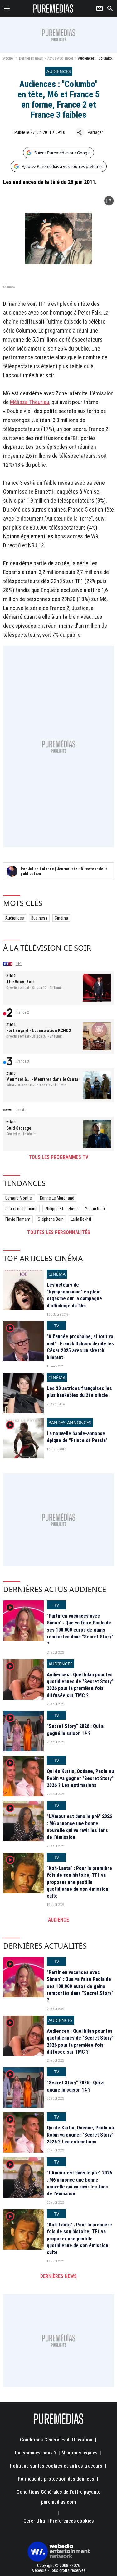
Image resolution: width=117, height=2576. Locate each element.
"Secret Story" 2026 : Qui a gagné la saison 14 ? (75, 1730)
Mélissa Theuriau (30, 402)
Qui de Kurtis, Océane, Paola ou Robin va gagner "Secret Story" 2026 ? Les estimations (80, 1778)
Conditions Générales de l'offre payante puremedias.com (58, 2497)
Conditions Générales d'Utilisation (56, 2440)
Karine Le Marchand (57, 1198)
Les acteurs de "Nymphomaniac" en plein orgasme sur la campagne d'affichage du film (74, 1295)
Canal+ (21, 1110)
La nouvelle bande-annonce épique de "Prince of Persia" (77, 1437)
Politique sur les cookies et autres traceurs (56, 2466)
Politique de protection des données (56, 2479)
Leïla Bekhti (81, 1219)
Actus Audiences (61, 58)
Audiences (15, 918)
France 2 (22, 1012)
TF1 (19, 964)
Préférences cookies (72, 2521)
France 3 (22, 1061)
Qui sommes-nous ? (36, 2453)
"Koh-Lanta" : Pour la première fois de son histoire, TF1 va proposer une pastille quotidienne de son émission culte (79, 1882)
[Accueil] (53, 8)
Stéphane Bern (51, 1219)
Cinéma (61, 918)
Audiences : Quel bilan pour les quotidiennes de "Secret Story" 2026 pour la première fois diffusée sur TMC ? (80, 1685)
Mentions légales (80, 2453)
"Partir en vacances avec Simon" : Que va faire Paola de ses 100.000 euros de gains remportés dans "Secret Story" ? (80, 1630)
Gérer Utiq (34, 2521)
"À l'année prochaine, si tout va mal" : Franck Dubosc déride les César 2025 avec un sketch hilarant (80, 1347)
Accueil (9, 58)
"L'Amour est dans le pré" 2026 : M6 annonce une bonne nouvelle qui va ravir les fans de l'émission (79, 1827)
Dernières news (31, 58)
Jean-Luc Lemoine (21, 1209)
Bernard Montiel (19, 1198)
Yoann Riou (95, 1209)
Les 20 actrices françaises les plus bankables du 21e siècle (79, 1392)
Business (39, 918)
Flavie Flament (18, 1219)
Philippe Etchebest (61, 1209)
